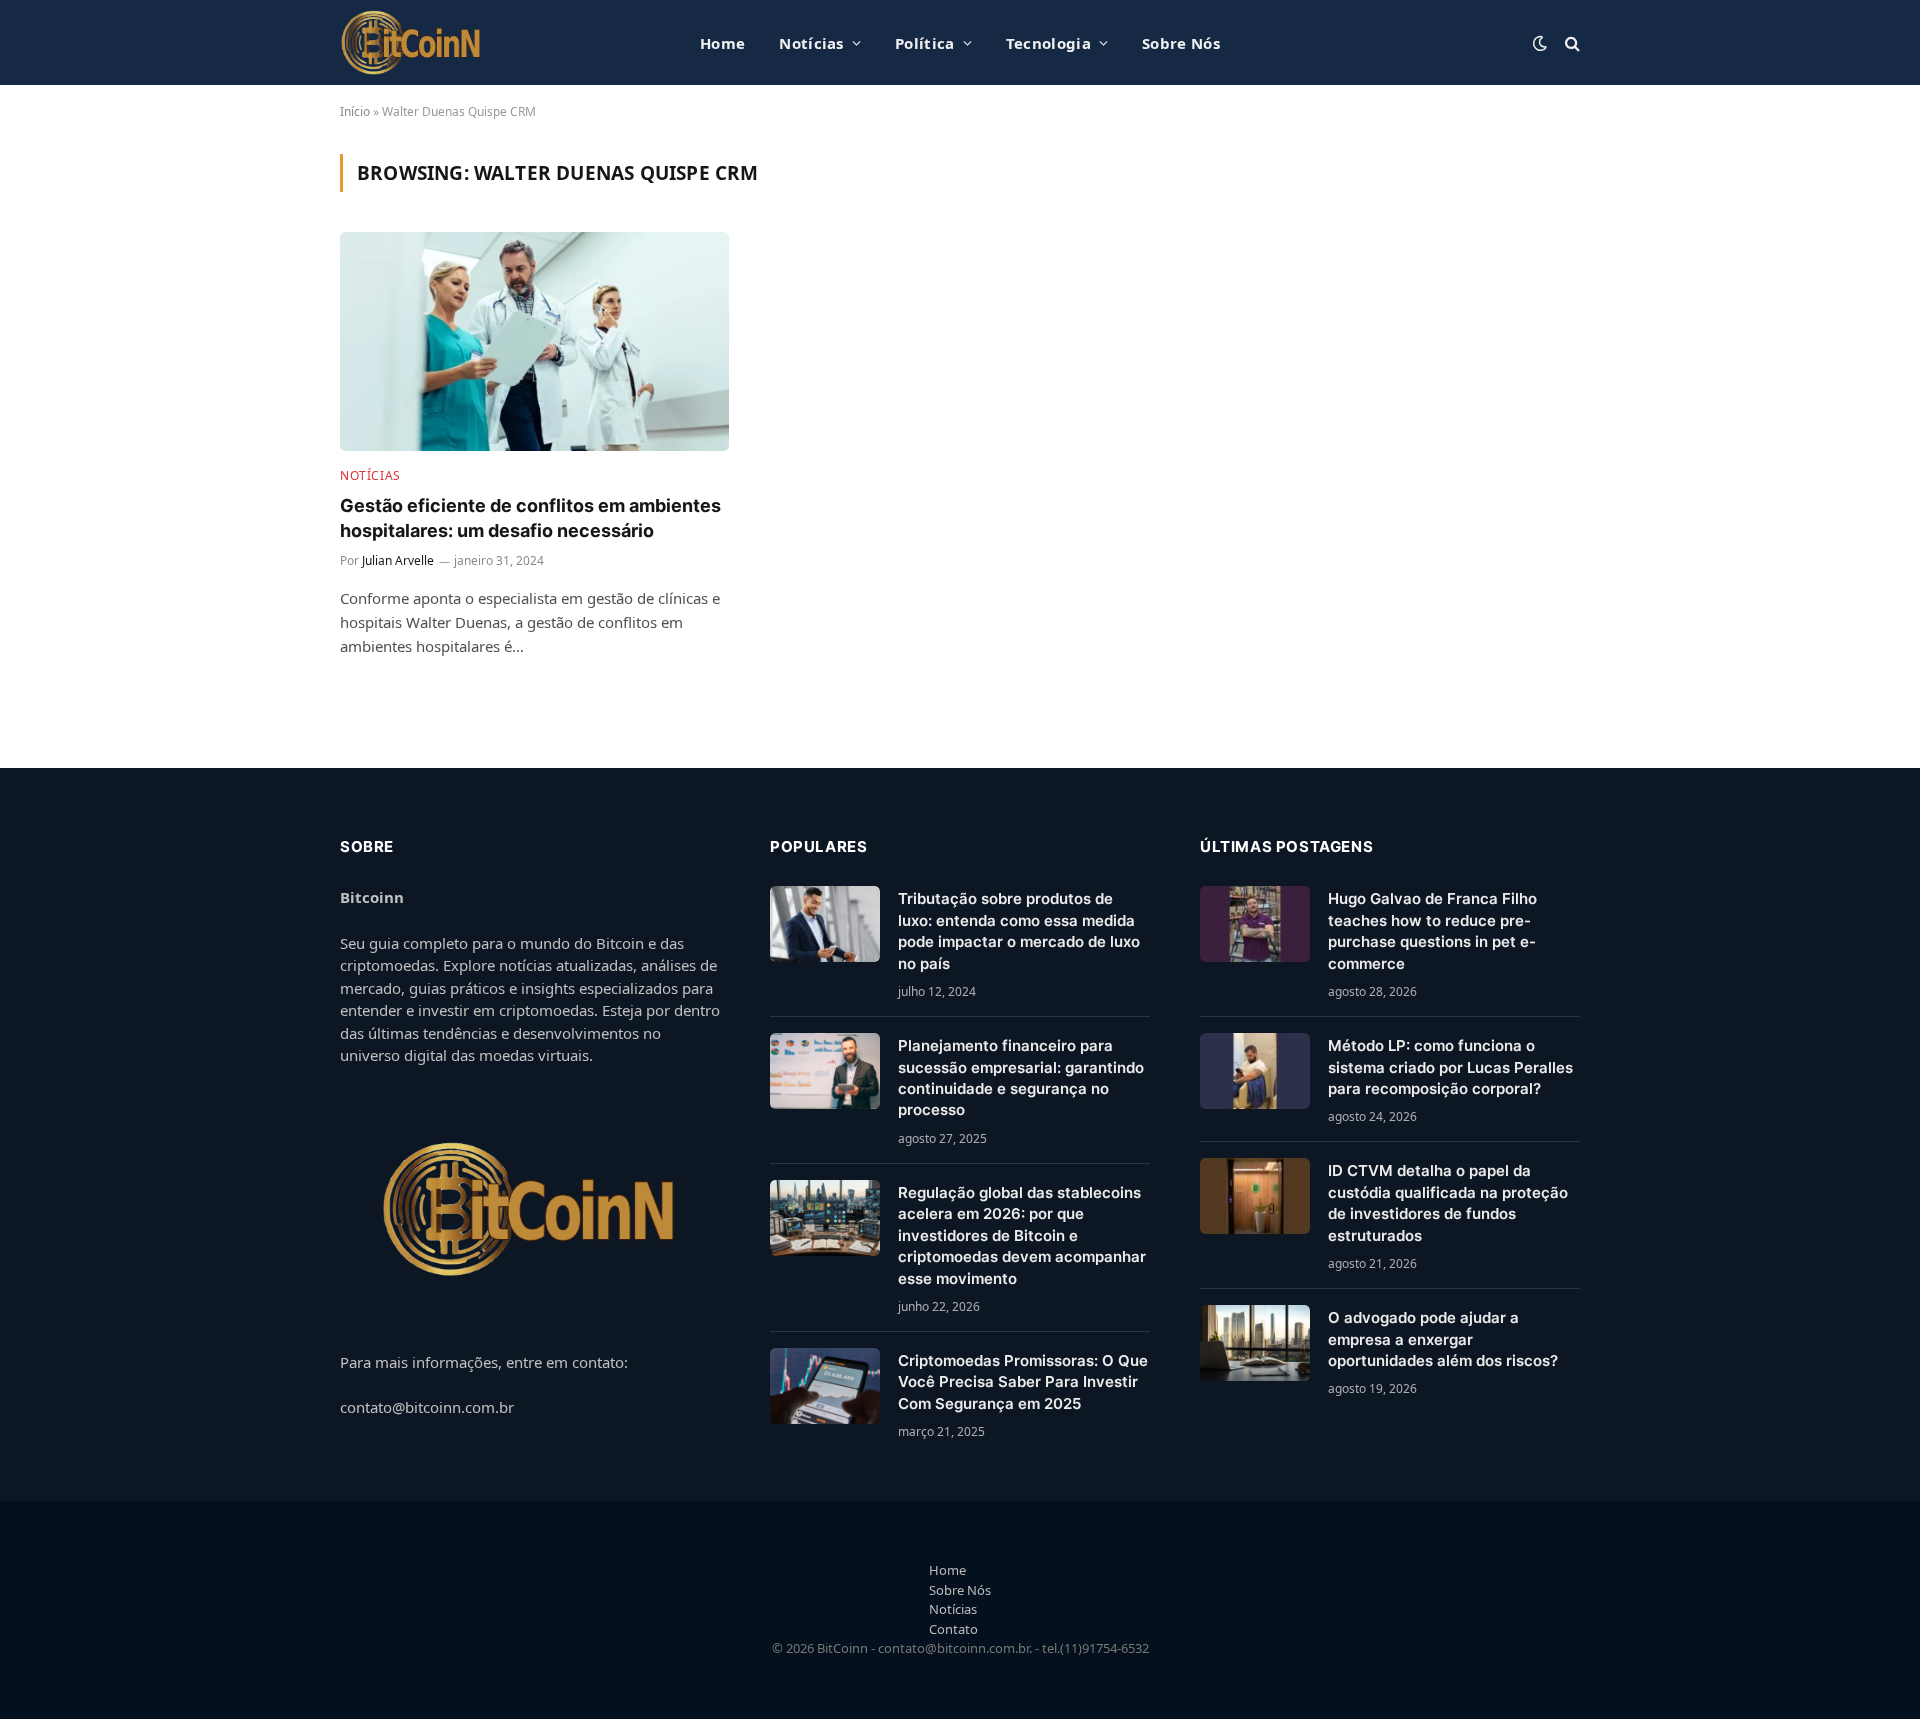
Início (355, 111)
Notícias (811, 43)
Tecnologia (1048, 43)
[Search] (1570, 42)
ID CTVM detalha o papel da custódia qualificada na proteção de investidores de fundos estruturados (1448, 1202)
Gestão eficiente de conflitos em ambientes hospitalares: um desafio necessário (530, 517)
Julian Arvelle (398, 560)
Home (722, 43)
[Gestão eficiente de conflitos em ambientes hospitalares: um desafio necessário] (534, 341)
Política (924, 43)
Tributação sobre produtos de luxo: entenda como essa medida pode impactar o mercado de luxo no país (1019, 930)
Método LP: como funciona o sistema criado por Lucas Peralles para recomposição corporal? (1450, 1067)
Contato (953, 1629)
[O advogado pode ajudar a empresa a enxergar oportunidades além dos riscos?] (1255, 1343)
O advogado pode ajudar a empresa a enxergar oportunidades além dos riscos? (1443, 1339)
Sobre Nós (1181, 43)
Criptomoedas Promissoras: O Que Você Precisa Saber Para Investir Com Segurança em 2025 (1023, 1382)
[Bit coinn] (411, 42)
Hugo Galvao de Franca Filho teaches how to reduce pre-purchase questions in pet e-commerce (1432, 930)
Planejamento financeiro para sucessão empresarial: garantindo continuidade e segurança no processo (1021, 1077)
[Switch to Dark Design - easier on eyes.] (1540, 43)
